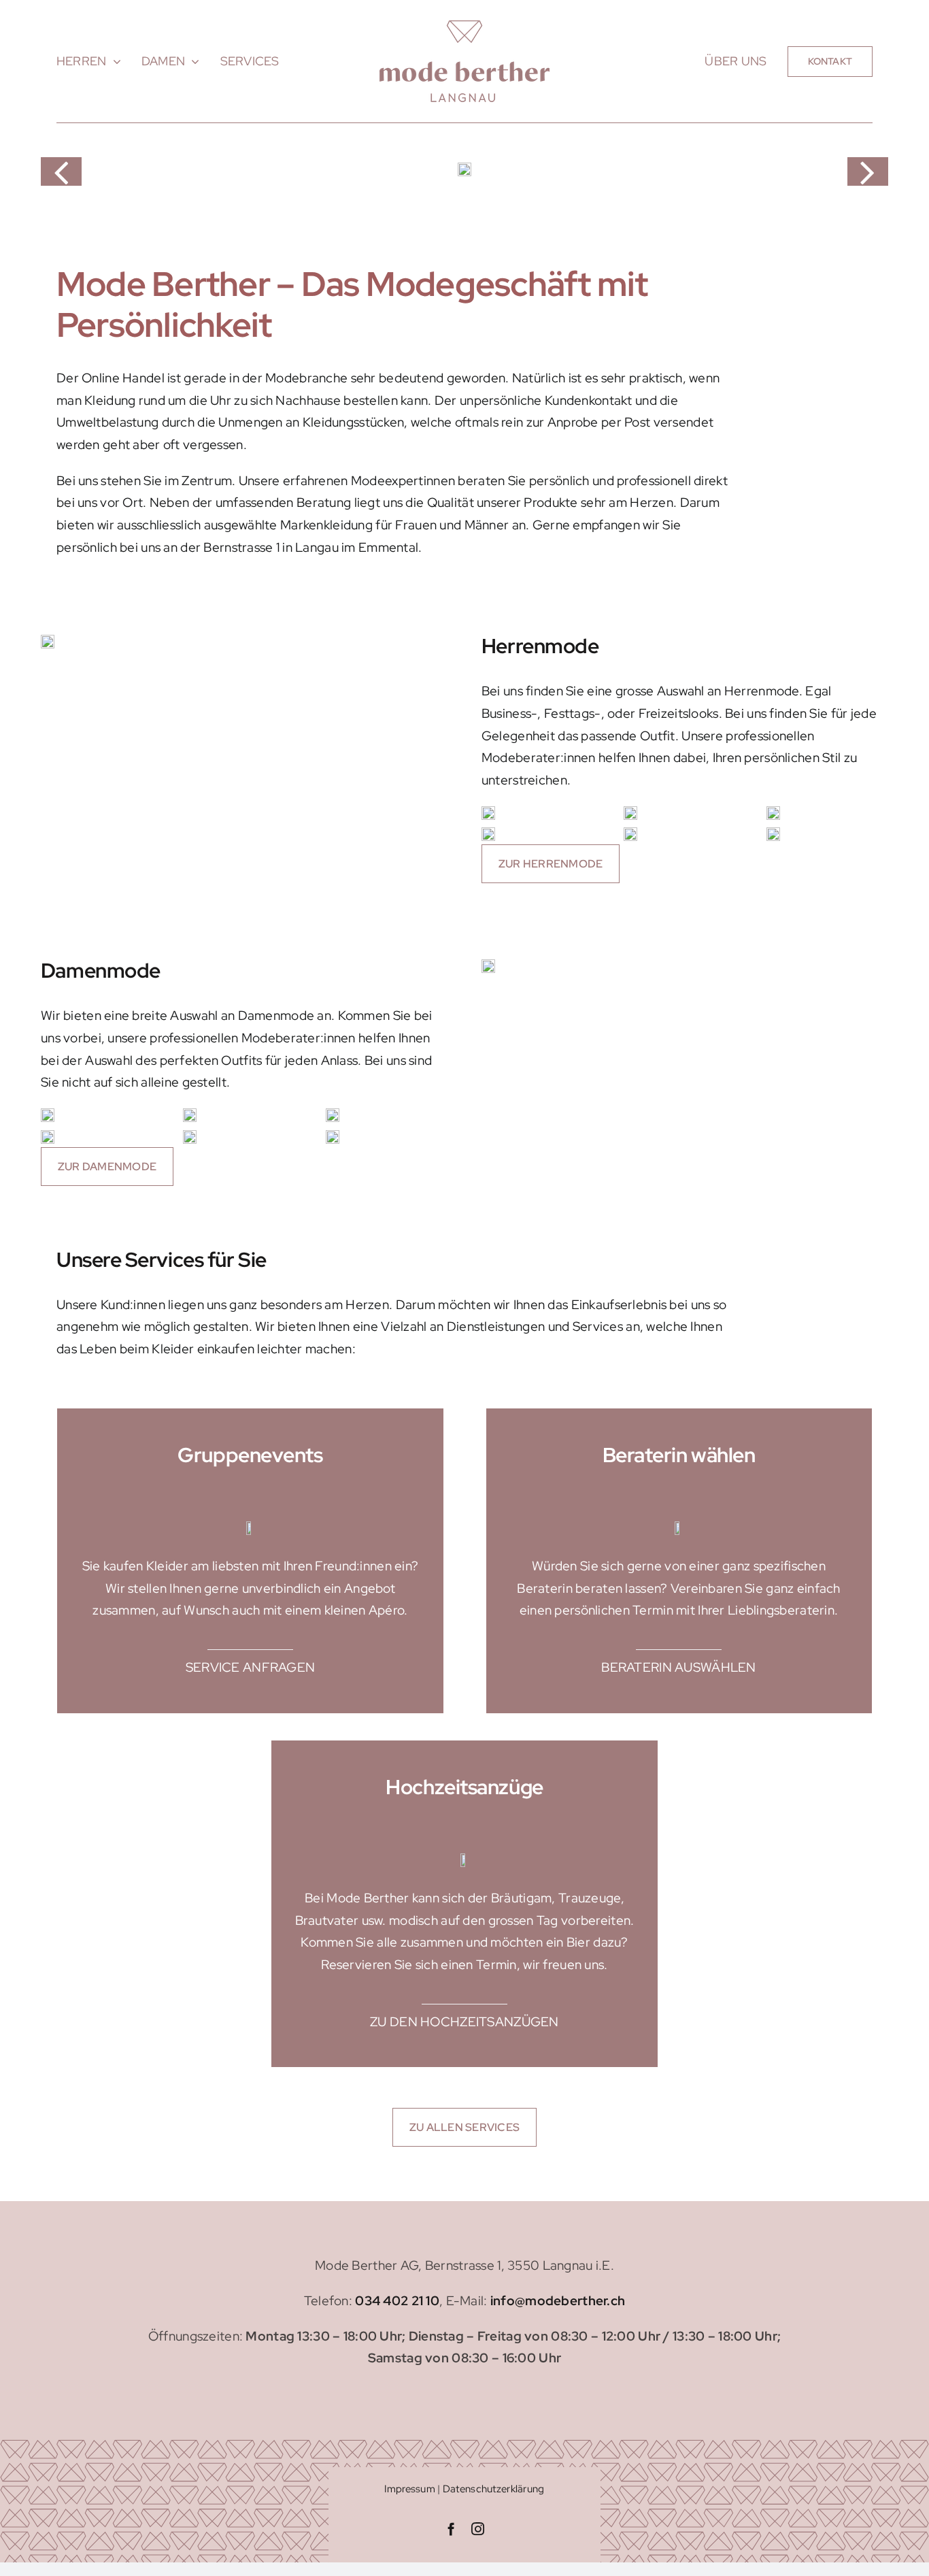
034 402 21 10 (397, 2301)
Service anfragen (251, 1667)
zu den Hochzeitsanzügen (464, 2022)
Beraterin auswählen (678, 1667)
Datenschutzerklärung (494, 2489)
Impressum (410, 2489)
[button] (61, 171)
